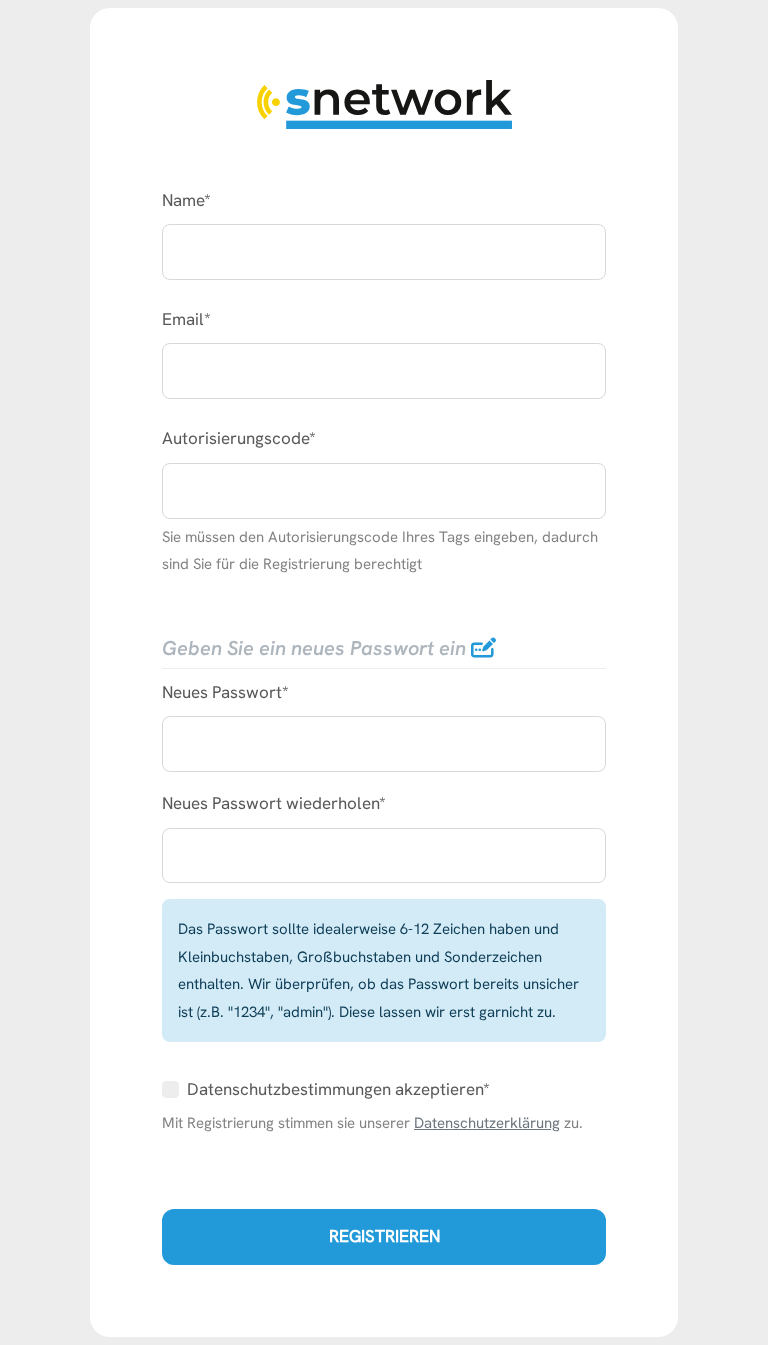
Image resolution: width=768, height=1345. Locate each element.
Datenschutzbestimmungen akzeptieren (335, 1089)
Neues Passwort (222, 692)
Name (183, 200)
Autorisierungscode (235, 438)
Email (183, 319)
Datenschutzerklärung (487, 1122)
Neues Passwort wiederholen (270, 803)
